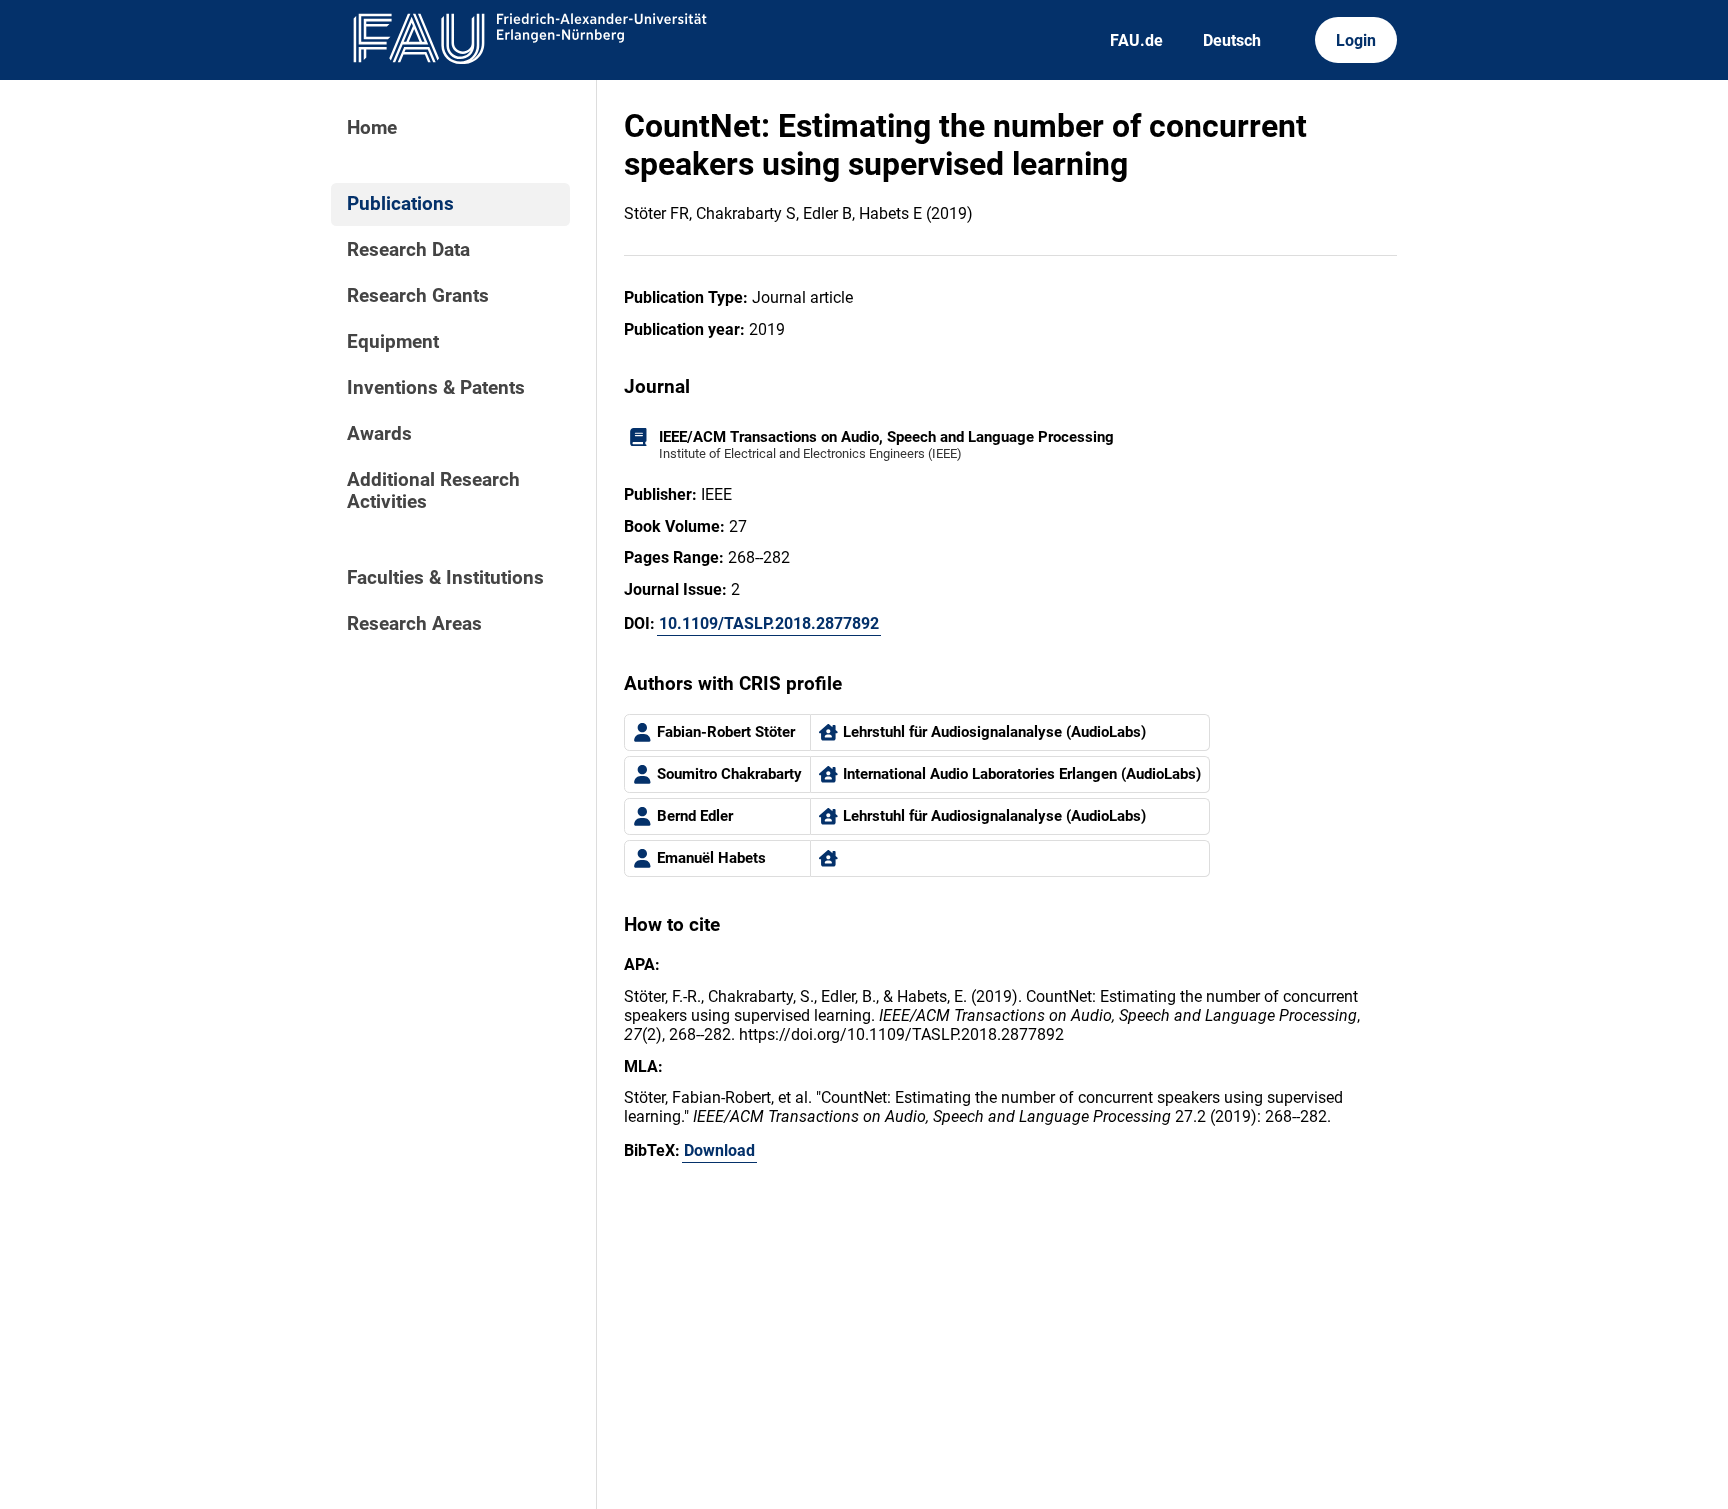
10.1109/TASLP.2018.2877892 (769, 623)
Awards (379, 434)
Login (1356, 40)
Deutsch (1232, 40)
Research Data (408, 250)
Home (372, 128)
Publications (400, 204)
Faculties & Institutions (445, 578)
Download (719, 1150)
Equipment (393, 342)
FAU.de (1136, 40)
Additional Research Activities (433, 491)
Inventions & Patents (436, 388)
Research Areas (414, 624)
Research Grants (418, 296)
